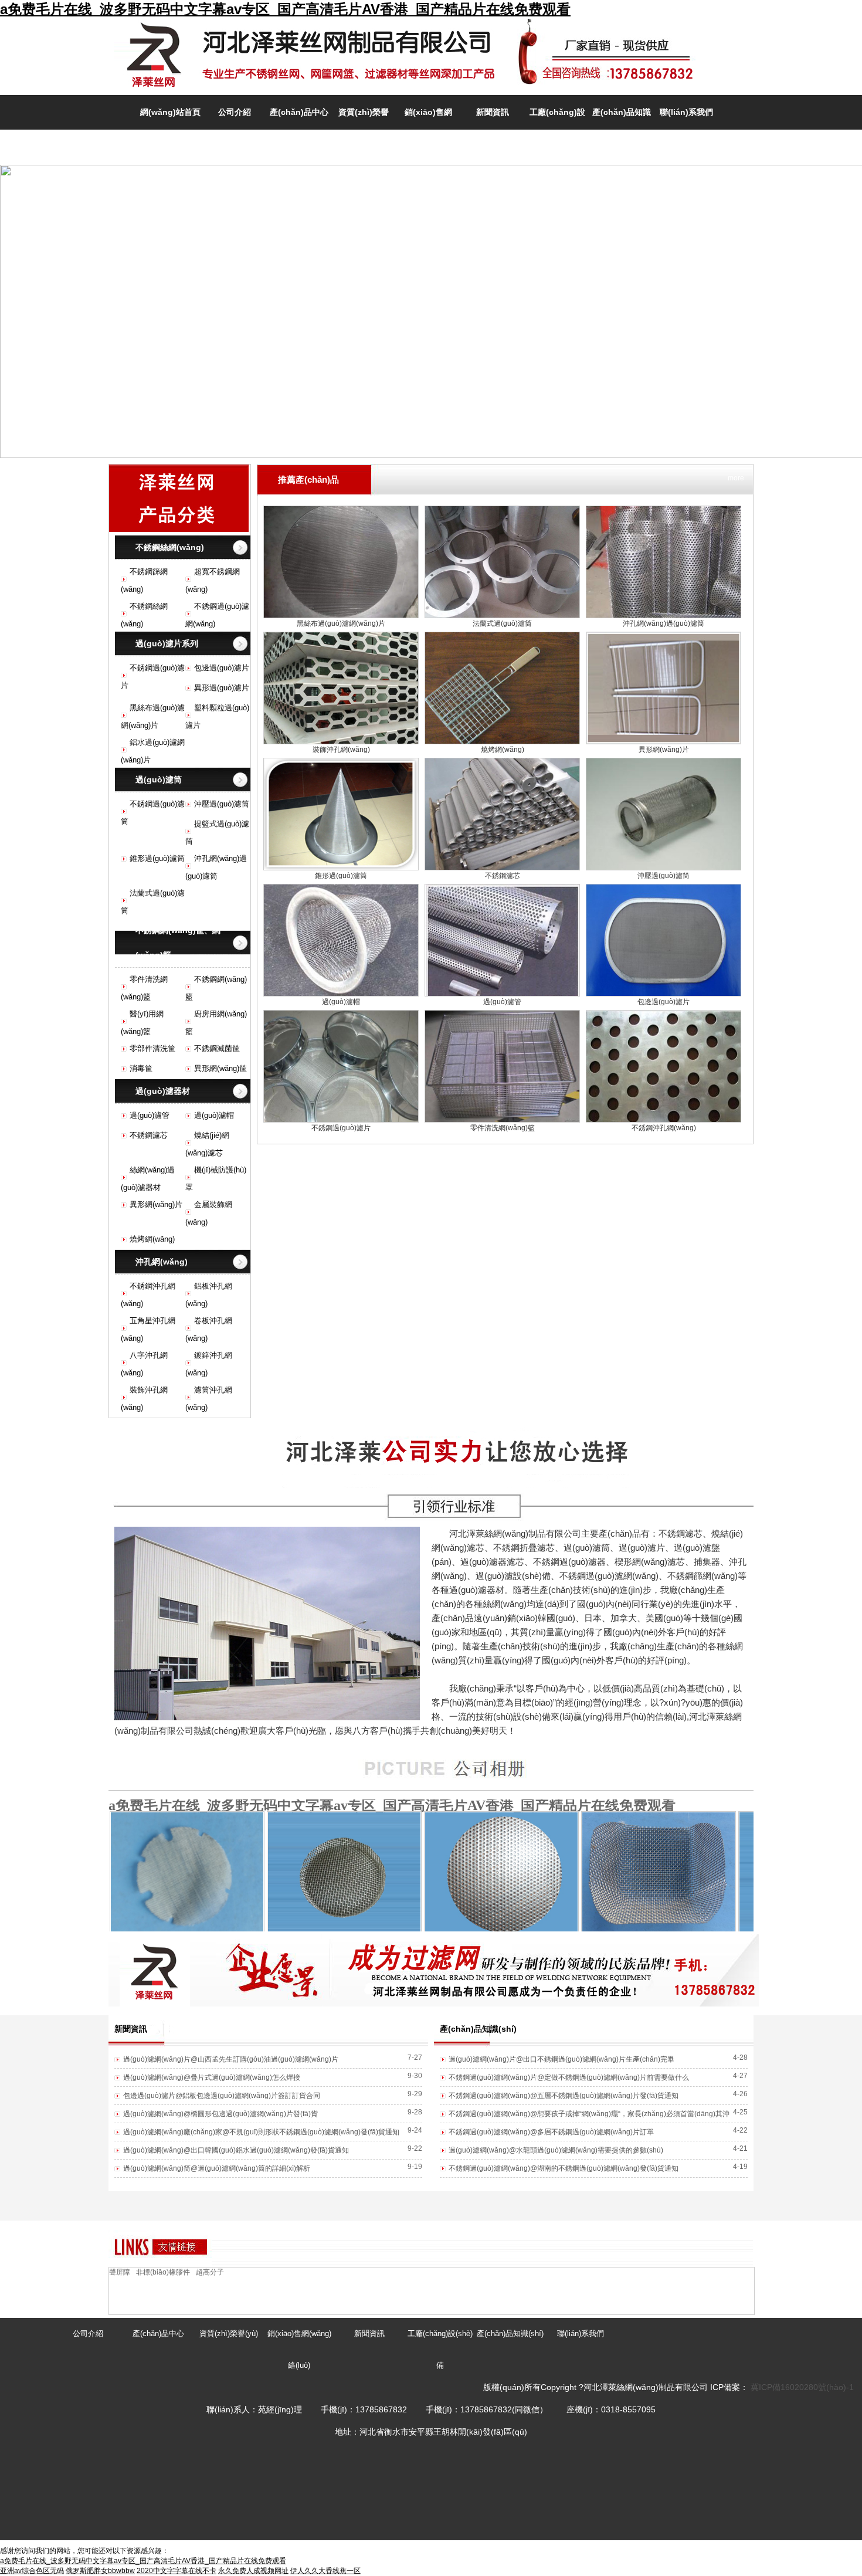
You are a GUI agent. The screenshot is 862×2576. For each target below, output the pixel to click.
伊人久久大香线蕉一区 (325, 2571)
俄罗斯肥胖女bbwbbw (100, 2571)
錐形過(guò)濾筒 (157, 858)
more (736, 478)
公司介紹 (235, 112)
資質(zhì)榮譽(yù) (229, 2333)
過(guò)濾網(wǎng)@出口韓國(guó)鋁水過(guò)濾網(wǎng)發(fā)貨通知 (236, 2150)
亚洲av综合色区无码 (32, 2571)
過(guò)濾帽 (214, 1115)
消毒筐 (141, 1068)
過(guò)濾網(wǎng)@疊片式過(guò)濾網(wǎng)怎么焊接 (212, 2077)
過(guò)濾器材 (163, 1091)
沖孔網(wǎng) (162, 1262)
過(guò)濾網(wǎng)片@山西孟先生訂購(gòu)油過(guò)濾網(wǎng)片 (231, 2059)
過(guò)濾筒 (159, 779)
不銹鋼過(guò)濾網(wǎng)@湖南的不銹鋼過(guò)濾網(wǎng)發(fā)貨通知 (564, 2168)
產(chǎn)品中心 (299, 112)
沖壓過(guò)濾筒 (222, 804)
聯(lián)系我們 (686, 112)
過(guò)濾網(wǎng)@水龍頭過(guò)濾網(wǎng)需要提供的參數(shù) (556, 2150)
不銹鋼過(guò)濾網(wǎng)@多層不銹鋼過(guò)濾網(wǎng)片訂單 (551, 2132)
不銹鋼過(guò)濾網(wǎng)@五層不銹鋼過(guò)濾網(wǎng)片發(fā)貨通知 (564, 2096)
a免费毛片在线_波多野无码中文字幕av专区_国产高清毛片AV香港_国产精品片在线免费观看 (285, 9)
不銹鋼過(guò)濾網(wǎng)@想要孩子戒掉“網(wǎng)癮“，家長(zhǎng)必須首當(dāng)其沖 (589, 2114)
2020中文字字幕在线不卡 (177, 2571)
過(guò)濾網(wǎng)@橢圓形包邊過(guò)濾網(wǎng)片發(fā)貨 (220, 2114)
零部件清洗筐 (152, 1048)
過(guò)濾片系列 (167, 643)
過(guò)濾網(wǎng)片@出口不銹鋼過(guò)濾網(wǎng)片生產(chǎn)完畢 (561, 2059)
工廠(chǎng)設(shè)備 (440, 2349)
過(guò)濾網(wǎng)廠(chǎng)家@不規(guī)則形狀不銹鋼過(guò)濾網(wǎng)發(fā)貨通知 (261, 2132)
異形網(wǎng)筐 (220, 1068)
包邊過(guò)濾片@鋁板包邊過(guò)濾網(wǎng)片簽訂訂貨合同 (222, 2096)
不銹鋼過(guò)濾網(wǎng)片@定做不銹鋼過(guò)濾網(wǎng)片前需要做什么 (569, 2077)
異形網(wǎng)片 (156, 1204)
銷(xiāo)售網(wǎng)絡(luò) (299, 2349)
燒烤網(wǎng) (152, 1239)
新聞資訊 (493, 112)
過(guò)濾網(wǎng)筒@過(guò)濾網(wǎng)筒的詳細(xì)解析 (217, 2168)
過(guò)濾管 (150, 1115)
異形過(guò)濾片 (222, 688)
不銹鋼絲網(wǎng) (170, 547)
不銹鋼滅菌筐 (217, 1048)
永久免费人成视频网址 (253, 2571)
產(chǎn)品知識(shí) (510, 2333)
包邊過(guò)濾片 (222, 668)
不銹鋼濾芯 (149, 1135)
